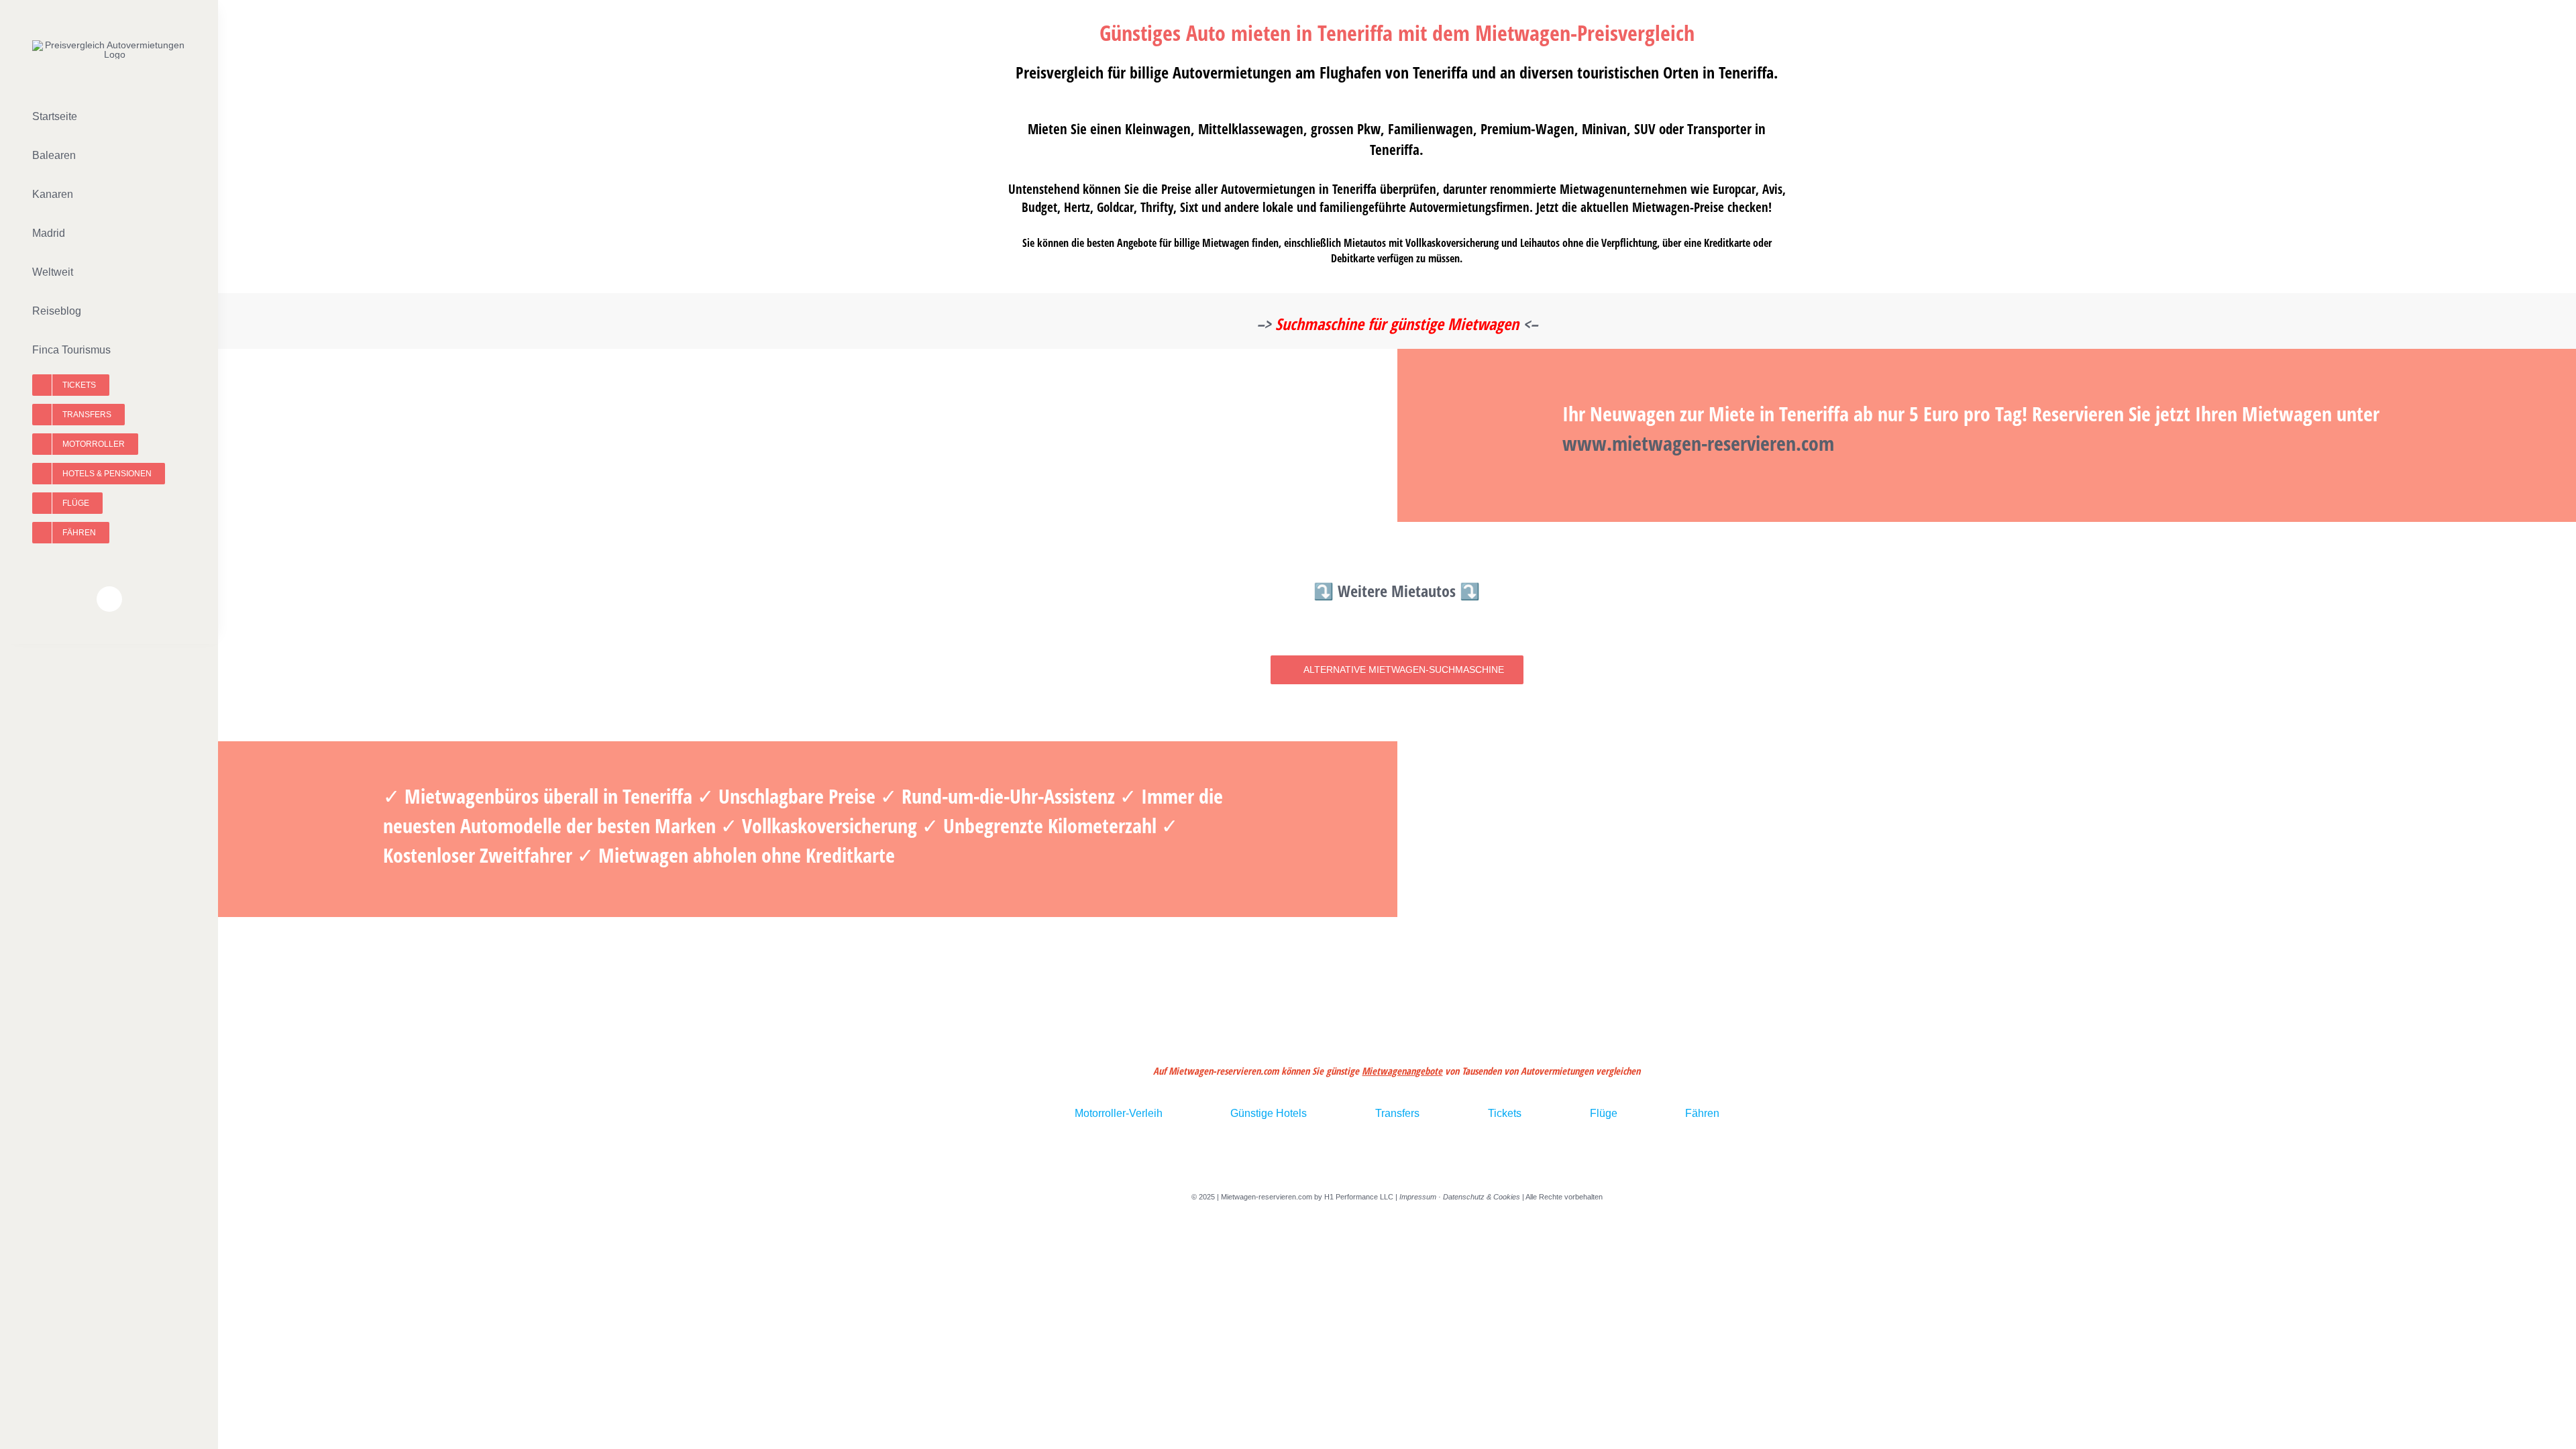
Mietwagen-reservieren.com (1267, 1197)
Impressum (1418, 1197)
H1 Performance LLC (1359, 1197)
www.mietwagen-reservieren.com (1698, 443)
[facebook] (109, 599)
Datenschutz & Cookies (1482, 1197)
